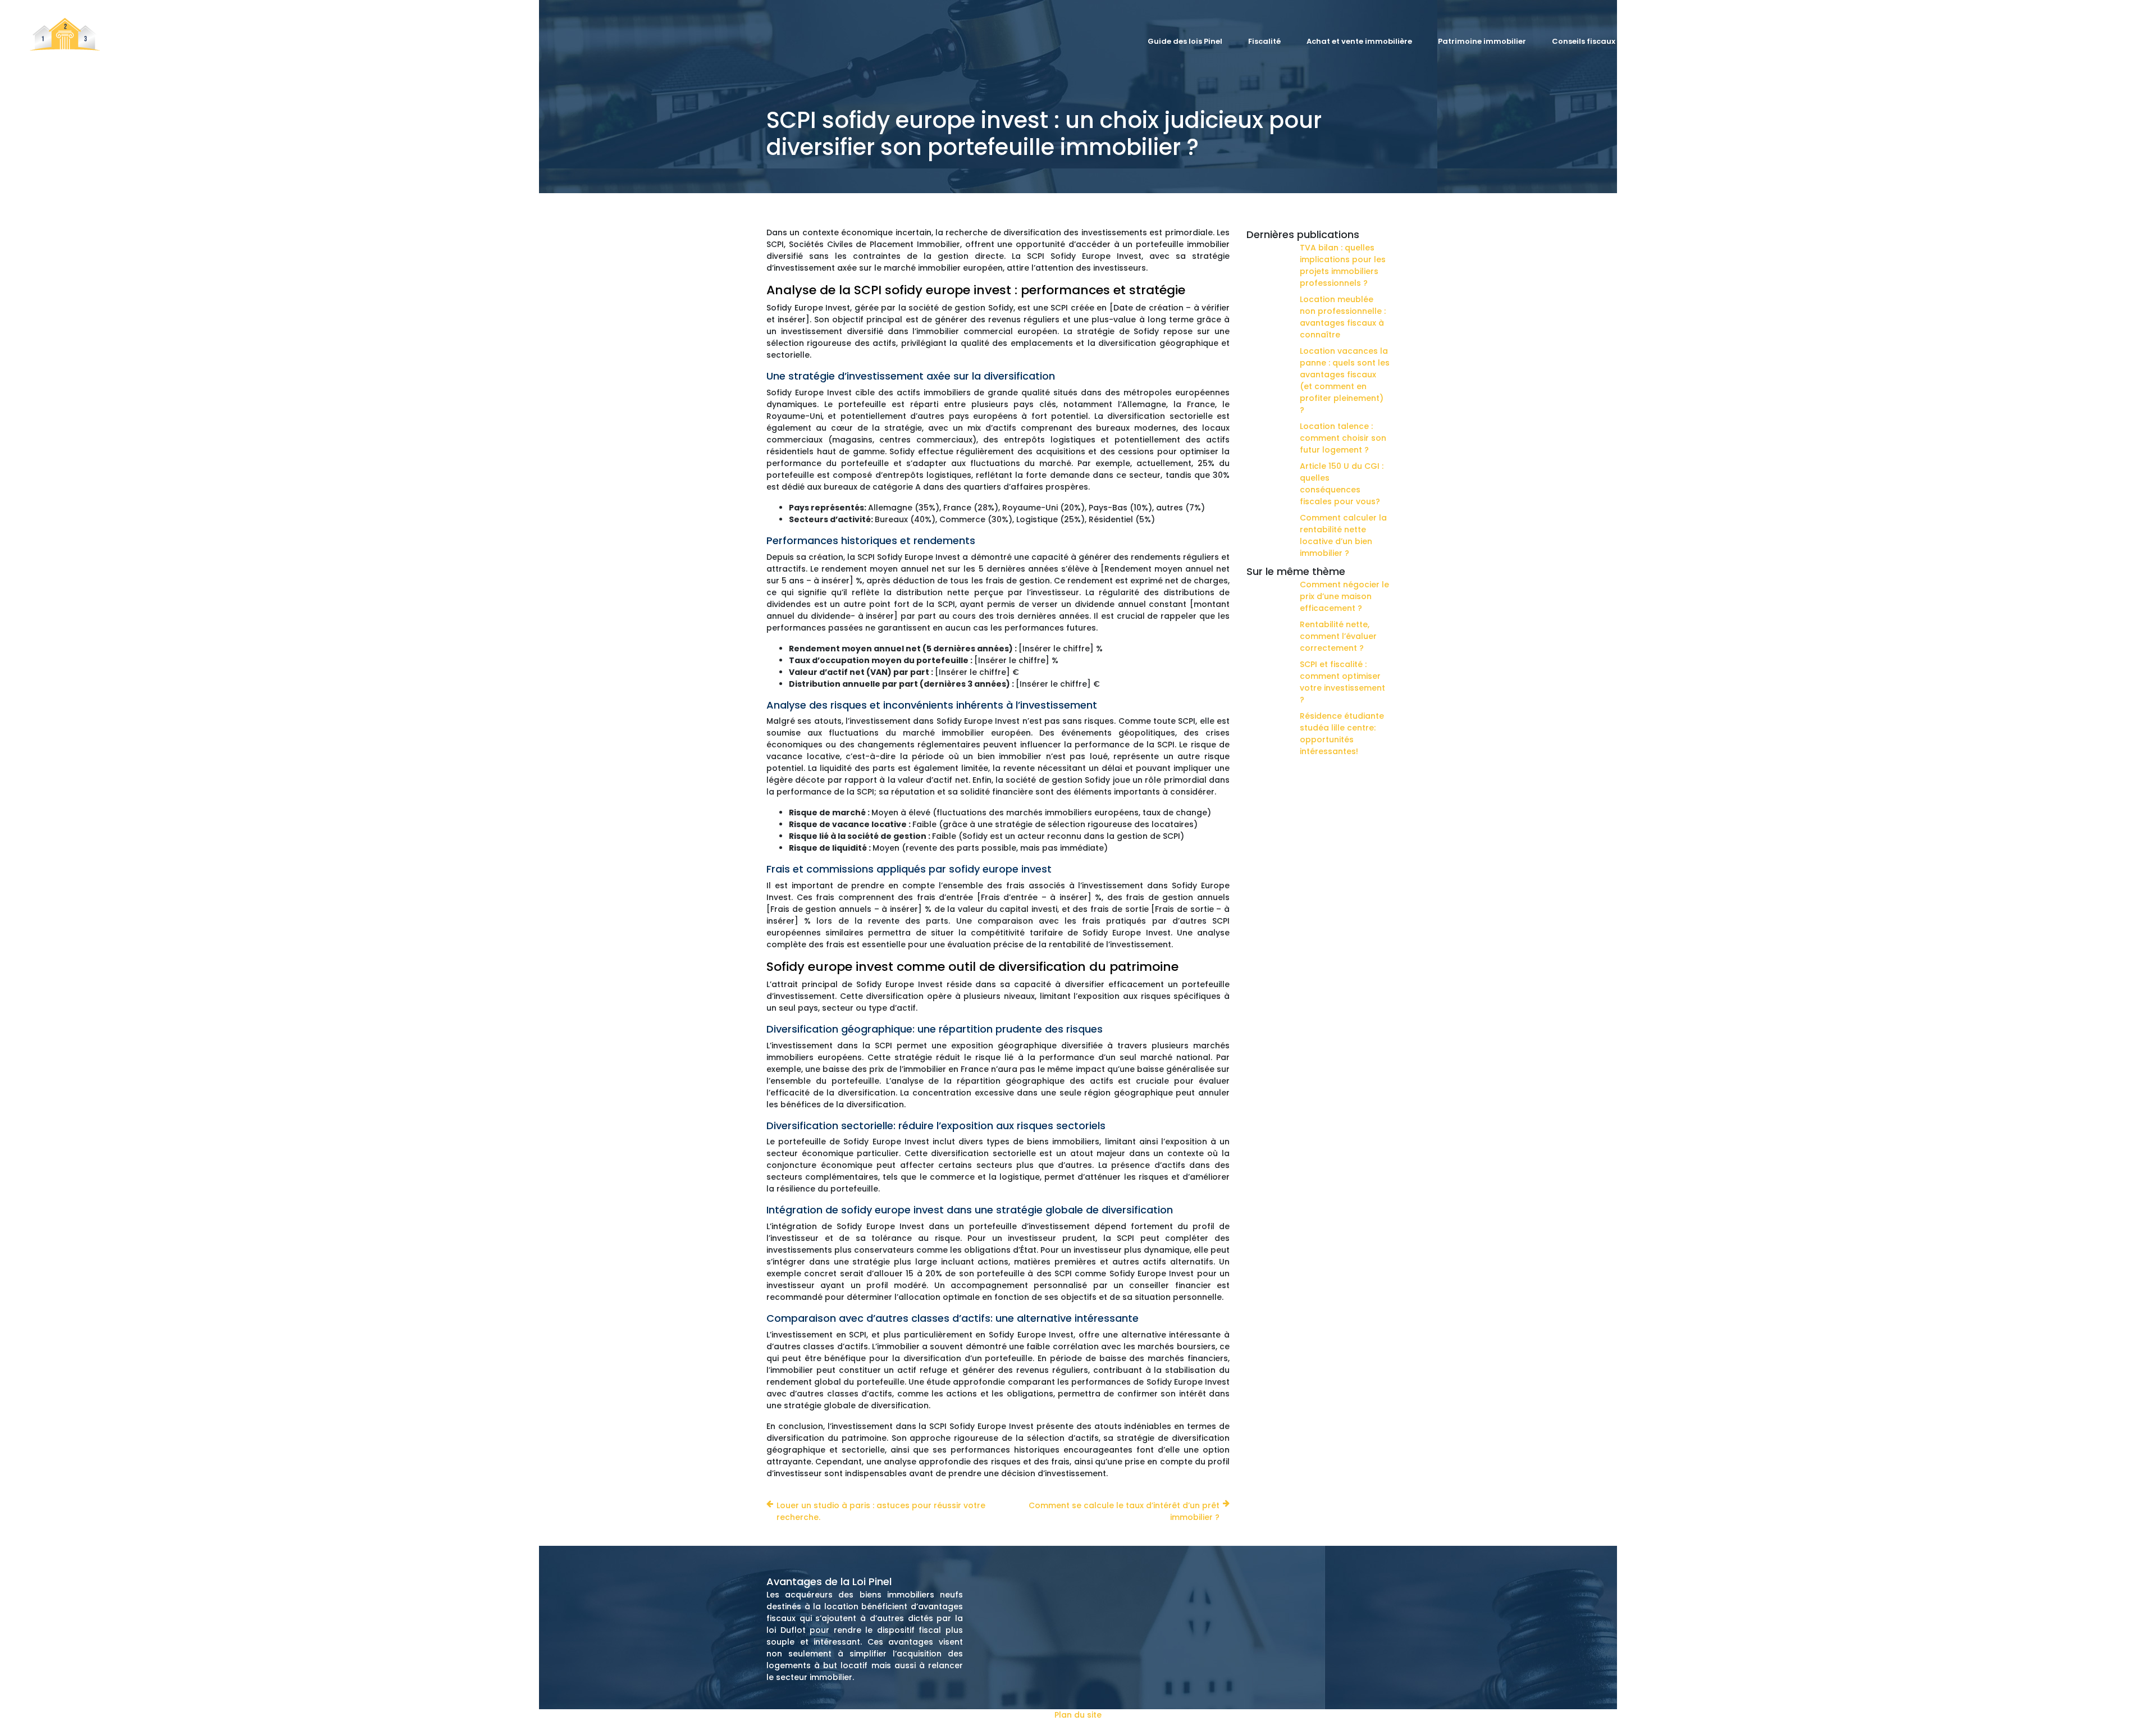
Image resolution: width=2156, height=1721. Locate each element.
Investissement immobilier (1744, 41)
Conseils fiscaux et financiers (1609, 41)
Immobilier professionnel (1870, 41)
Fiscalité (1264, 41)
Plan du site (1078, 1715)
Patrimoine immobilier (1482, 41)
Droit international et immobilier (2009, 41)
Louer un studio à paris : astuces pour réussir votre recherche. (881, 1511)
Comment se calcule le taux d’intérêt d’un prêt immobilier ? (1124, 1511)
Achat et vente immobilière (1359, 41)
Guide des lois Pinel (1185, 41)
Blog (2107, 41)
